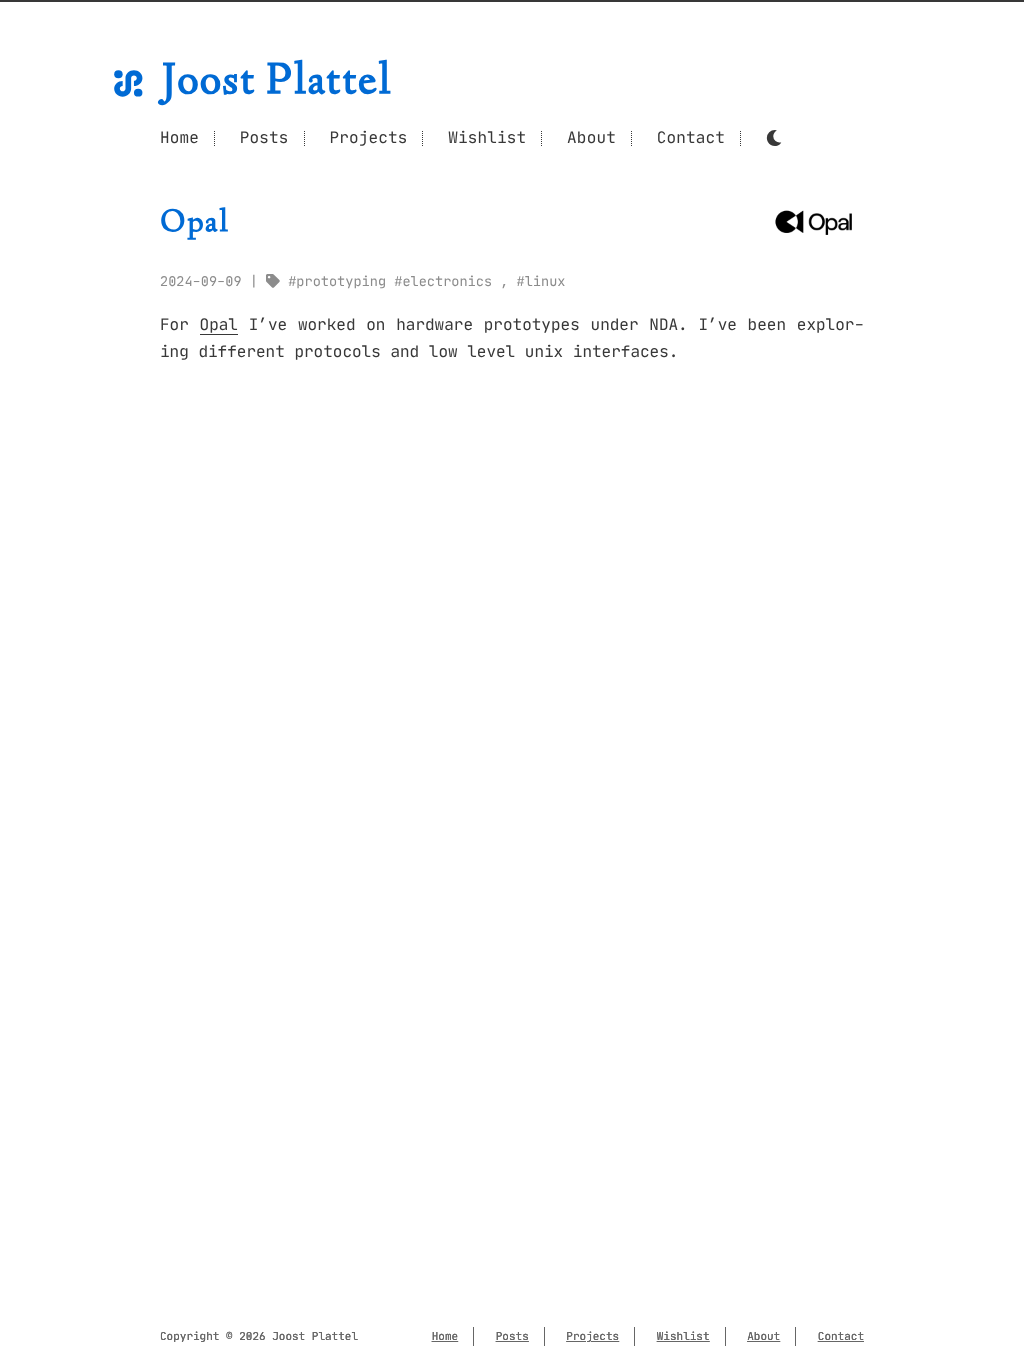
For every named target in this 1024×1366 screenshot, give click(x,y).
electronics (447, 281)
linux (545, 281)
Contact (691, 138)
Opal (219, 325)
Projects (368, 138)
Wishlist (487, 138)
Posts (264, 138)
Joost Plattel (277, 83)
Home (179, 138)
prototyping (341, 281)
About (591, 138)
